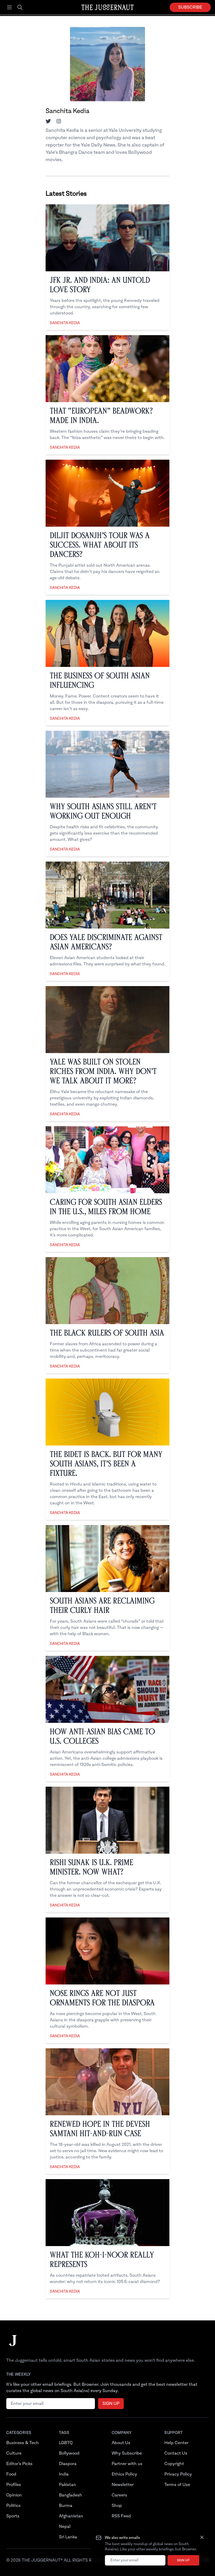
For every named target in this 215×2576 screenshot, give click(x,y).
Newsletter (123, 2485)
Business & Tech (23, 2443)
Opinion (14, 2495)
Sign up (183, 2560)
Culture (14, 2453)
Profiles (14, 2485)
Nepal (65, 2527)
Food (11, 2474)
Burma (66, 2506)
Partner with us (127, 2464)
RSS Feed (121, 2516)
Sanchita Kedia (65, 323)
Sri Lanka (68, 2537)
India (64, 2474)
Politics (14, 2506)
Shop (117, 2506)
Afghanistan (71, 2516)
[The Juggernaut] (13, 2346)
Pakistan (68, 2485)
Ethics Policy (124, 2474)
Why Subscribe (127, 2453)
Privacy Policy (178, 2474)
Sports (13, 2516)
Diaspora (68, 2464)
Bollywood (69, 2453)
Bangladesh (71, 2495)
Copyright (174, 2464)
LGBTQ (66, 2443)
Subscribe (190, 7)
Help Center (176, 2443)
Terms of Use (177, 2485)
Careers (119, 2495)
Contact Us (176, 2453)
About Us (121, 2443)
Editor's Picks (19, 2464)
